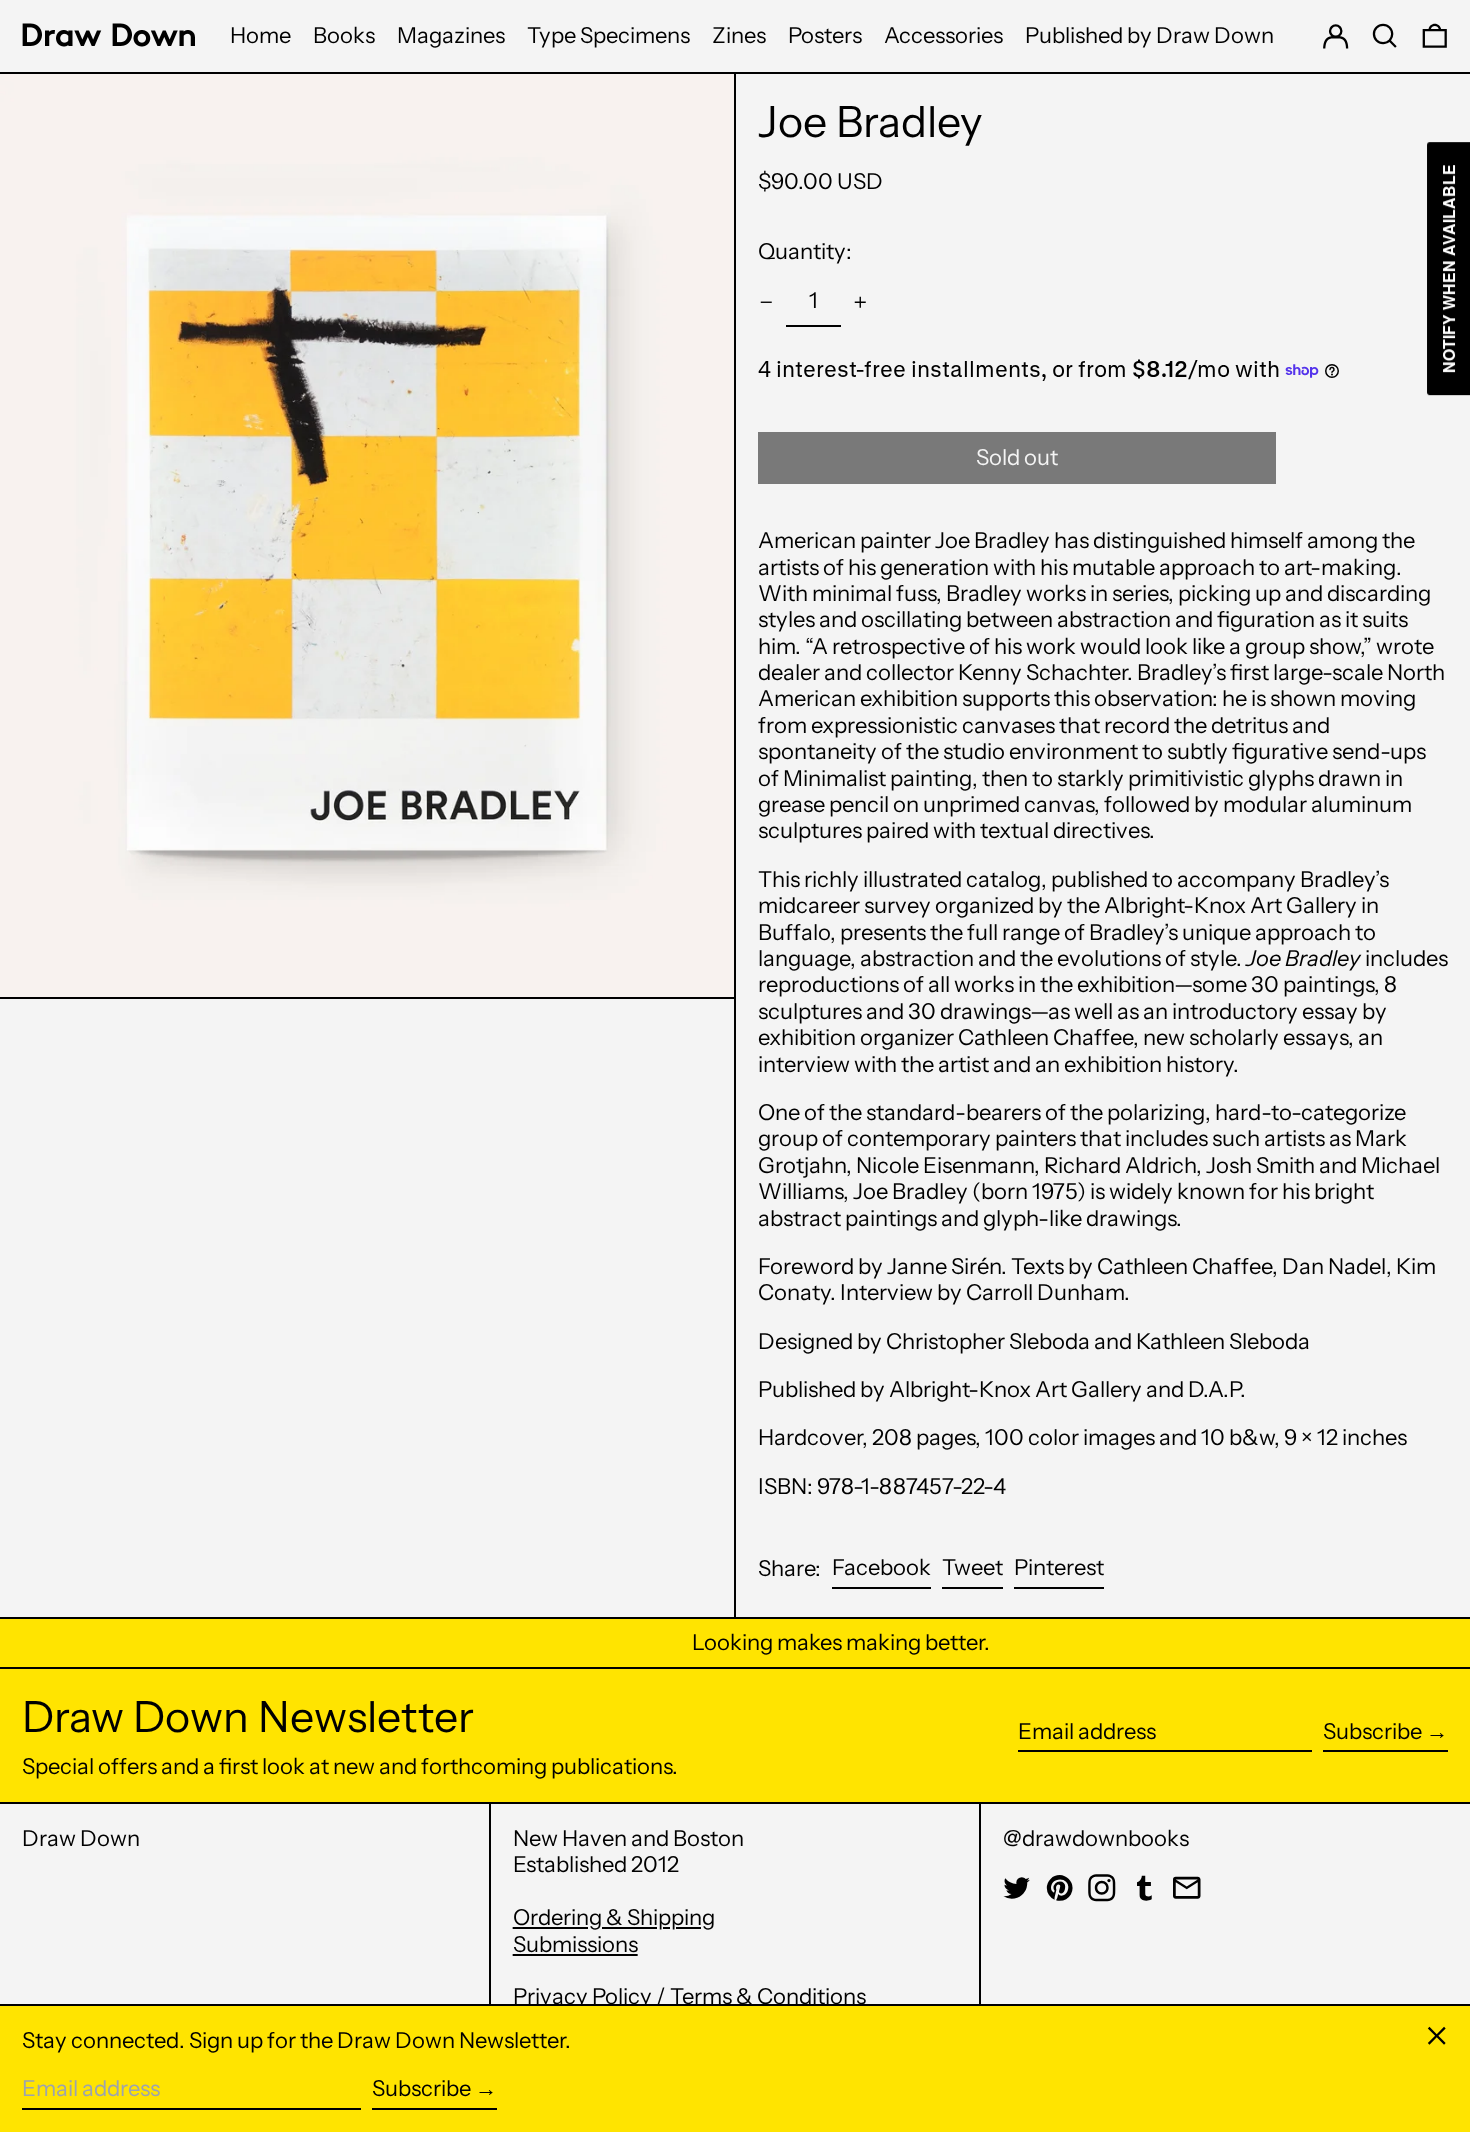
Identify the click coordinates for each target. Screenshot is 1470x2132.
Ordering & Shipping (614, 1917)
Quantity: (805, 251)
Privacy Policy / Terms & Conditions (689, 1996)
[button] (1385, 36)
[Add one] (860, 302)
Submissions (575, 1944)
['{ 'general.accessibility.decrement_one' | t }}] (766, 302)
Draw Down (81, 1838)
